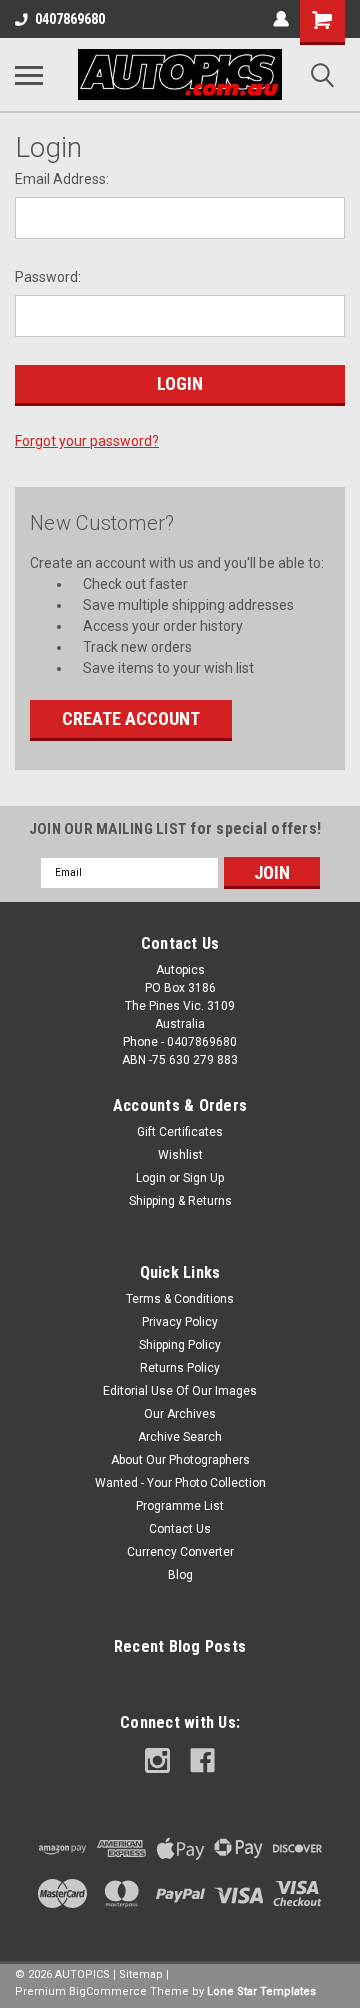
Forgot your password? (87, 441)
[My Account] (281, 19)
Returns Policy (180, 1368)
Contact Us (180, 1529)
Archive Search (180, 1437)
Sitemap (141, 1974)
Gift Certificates (180, 1132)
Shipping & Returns (180, 1201)
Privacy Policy (180, 1322)
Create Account (131, 718)
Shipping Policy (180, 1345)
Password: (48, 277)
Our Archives (180, 1414)
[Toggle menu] (29, 75)
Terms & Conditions (180, 1299)
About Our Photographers (180, 1460)
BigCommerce (108, 1991)
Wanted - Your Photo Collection (180, 1483)
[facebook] (202, 1760)
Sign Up (203, 1178)
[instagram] (157, 1760)
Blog (180, 1575)
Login (151, 1178)
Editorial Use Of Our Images (180, 1391)
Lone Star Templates (261, 1991)
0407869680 (70, 19)
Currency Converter (180, 1552)
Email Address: (62, 179)
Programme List (180, 1506)
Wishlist (180, 1155)
